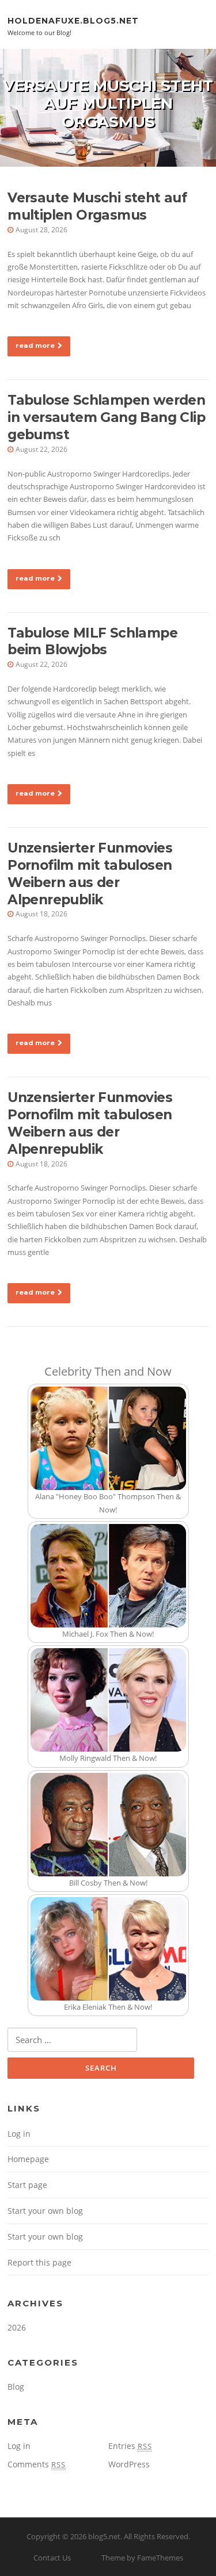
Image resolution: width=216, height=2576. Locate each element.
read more (35, 345)
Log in (19, 2134)
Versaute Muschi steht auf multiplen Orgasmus (97, 206)
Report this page (39, 2262)
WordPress (129, 2464)
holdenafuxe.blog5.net (73, 20)
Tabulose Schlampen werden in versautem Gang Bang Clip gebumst (106, 417)
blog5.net (104, 2536)
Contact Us (52, 2558)
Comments (37, 2464)
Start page (27, 2185)
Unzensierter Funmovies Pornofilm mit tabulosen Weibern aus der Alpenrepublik (90, 874)
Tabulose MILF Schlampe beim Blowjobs (92, 642)
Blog (16, 2387)
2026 (17, 2327)
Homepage (28, 2159)
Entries (130, 2446)
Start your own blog (45, 2211)
